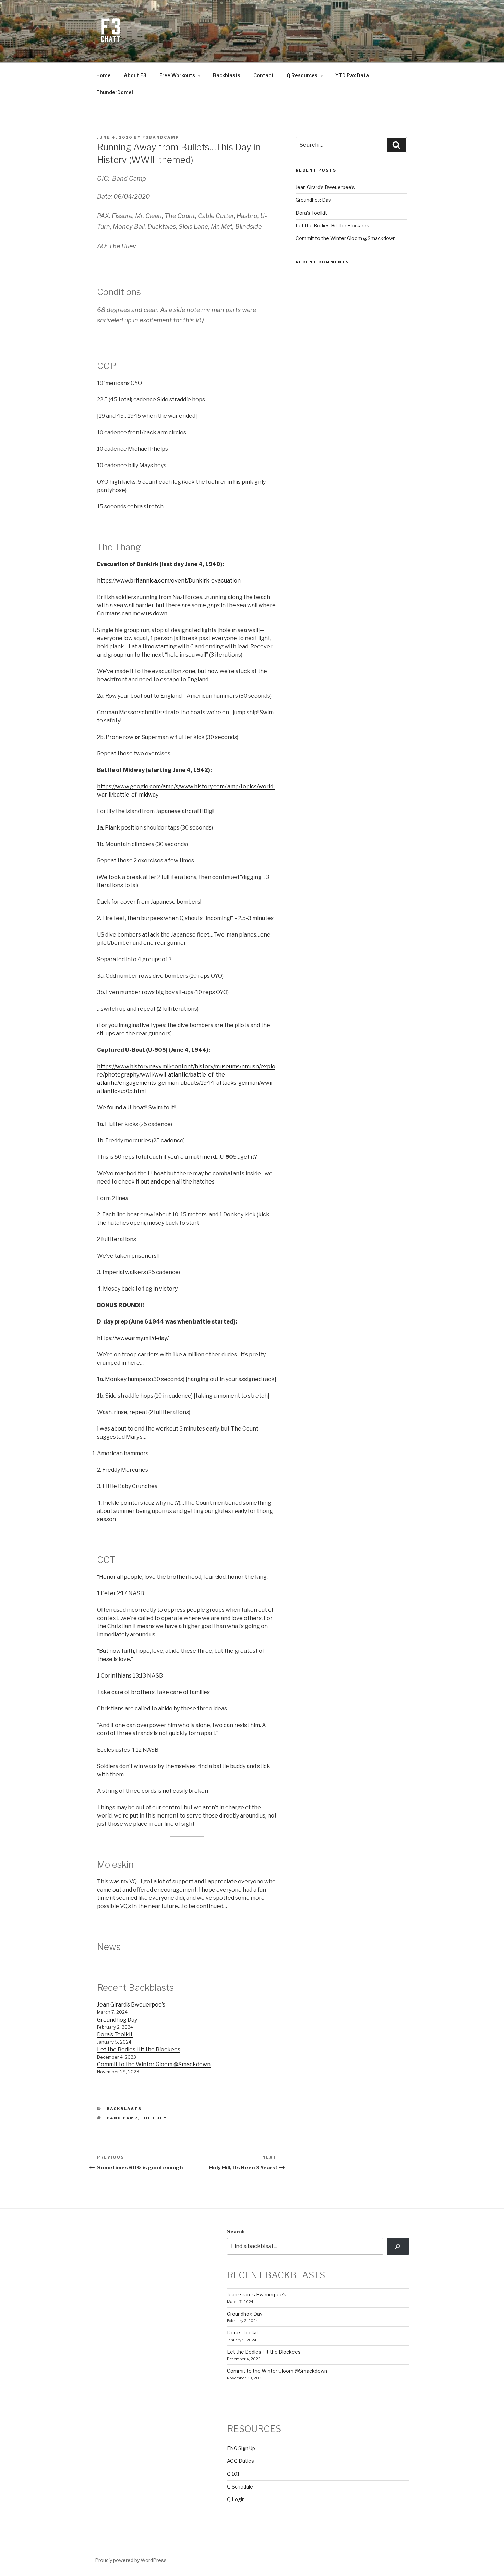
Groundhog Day (117, 2020)
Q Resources (302, 75)
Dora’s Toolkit (115, 2034)
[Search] (398, 2246)
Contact (263, 75)
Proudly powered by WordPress (131, 2560)
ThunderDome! (115, 92)
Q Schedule (240, 2487)
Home (104, 75)
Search (236, 2231)
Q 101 (233, 2474)
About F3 (135, 75)
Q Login (236, 2499)
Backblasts (227, 75)
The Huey (154, 2118)
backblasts (124, 2109)
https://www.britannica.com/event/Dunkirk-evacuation (169, 581)
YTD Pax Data (352, 75)
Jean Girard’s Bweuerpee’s (131, 2005)
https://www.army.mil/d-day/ (133, 1338)
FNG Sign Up (241, 2448)
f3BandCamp (161, 137)
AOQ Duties (241, 2461)
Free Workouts (177, 75)
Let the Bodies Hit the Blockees (139, 2050)
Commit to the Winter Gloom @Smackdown (154, 2064)
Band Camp (122, 2118)
